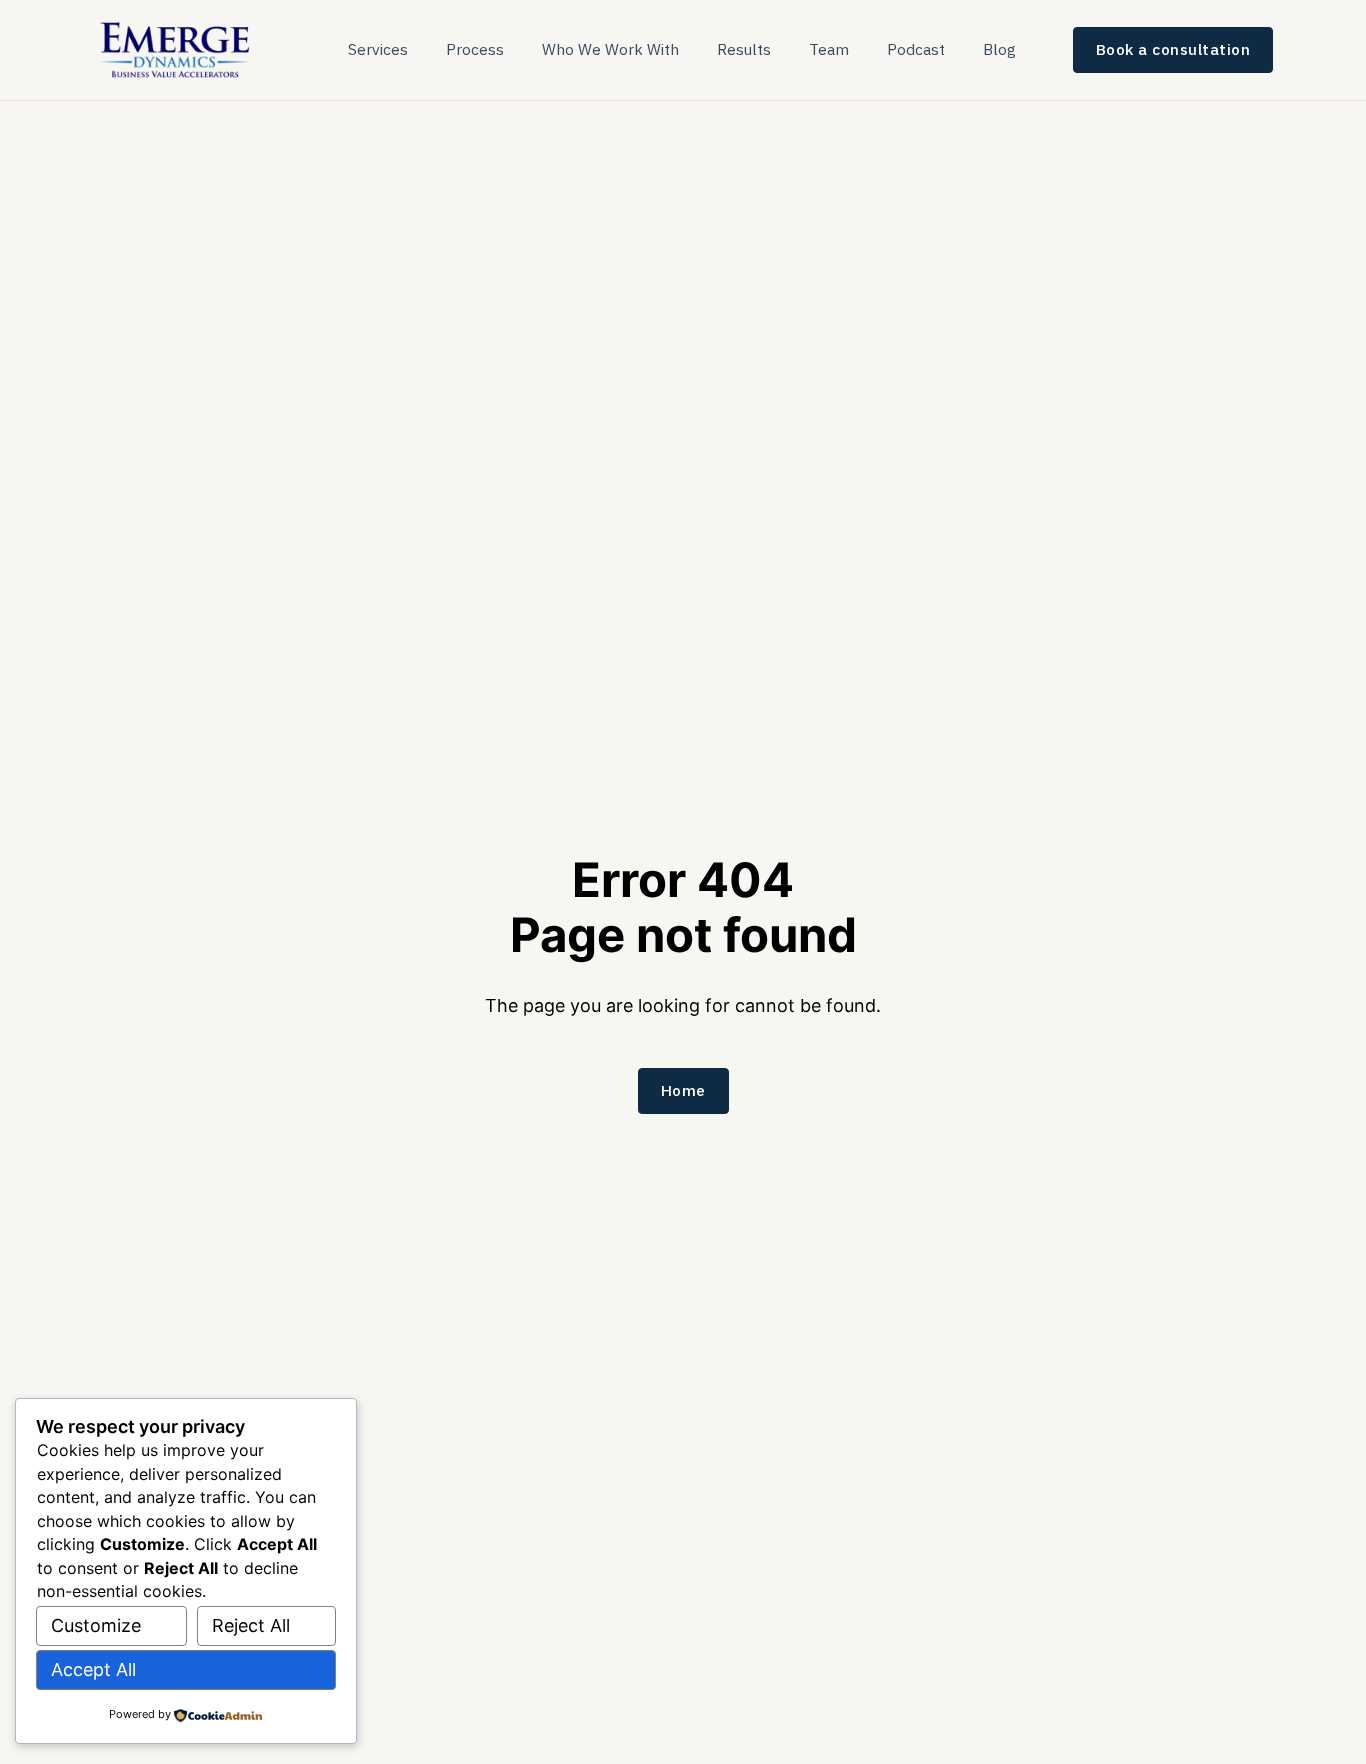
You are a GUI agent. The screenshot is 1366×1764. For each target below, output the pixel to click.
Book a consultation (1173, 49)
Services (378, 49)
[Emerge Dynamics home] (177, 48)
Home (683, 1090)
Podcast (916, 49)
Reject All (251, 1625)
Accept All (93, 1669)
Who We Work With (610, 49)
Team (829, 49)
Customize (96, 1625)
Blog (999, 49)
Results (744, 49)
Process (475, 49)
